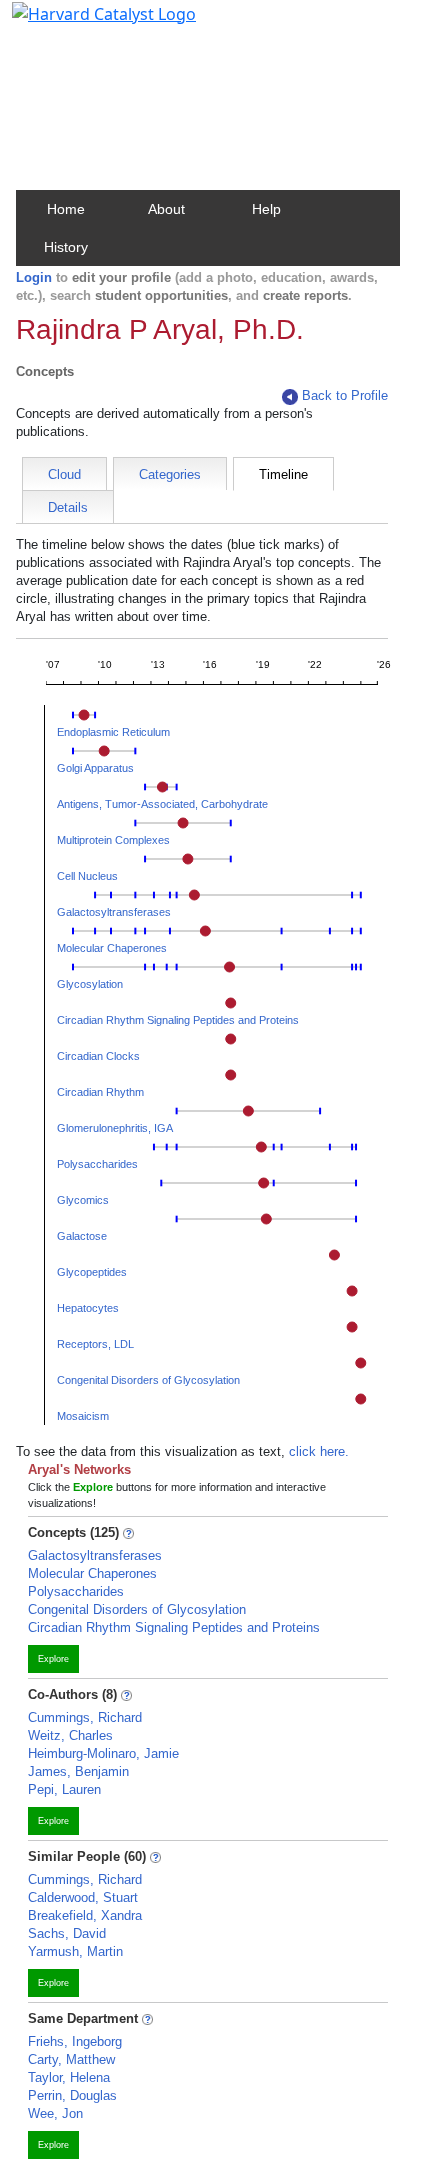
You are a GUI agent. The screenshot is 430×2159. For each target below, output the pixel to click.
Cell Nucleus (87, 876)
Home (66, 209)
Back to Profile (345, 395)
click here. (319, 1451)
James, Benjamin (78, 1771)
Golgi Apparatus (95, 768)
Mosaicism (83, 1416)
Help (266, 209)
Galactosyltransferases (114, 912)
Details (68, 507)
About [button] (166, 209)
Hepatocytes (88, 1308)
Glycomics (83, 1200)
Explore (53, 1659)
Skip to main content (83, 24)
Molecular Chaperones (112, 948)
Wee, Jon (55, 2113)
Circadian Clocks (98, 1056)
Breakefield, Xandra (85, 1915)
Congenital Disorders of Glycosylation (148, 1380)
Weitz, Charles (70, 1735)
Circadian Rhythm (100, 1092)
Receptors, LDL (95, 1344)
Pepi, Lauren (64, 1789)
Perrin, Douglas (72, 2095)
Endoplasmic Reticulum (113, 732)
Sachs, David (67, 1933)
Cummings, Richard (85, 1717)
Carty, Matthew (71, 2059)
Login (34, 277)
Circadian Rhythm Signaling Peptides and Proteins (178, 1020)
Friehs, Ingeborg (75, 2041)
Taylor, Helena (69, 2077)
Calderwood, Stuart (83, 1897)
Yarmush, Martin (75, 1951)
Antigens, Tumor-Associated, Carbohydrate (162, 804)
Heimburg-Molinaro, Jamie (103, 1753)
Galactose (82, 1236)
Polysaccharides (97, 1164)
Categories (170, 474)
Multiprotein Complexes (113, 840)
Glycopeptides (92, 1272)
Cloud (64, 474)
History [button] (66, 247)
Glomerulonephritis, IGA (115, 1128)
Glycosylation (90, 984)
